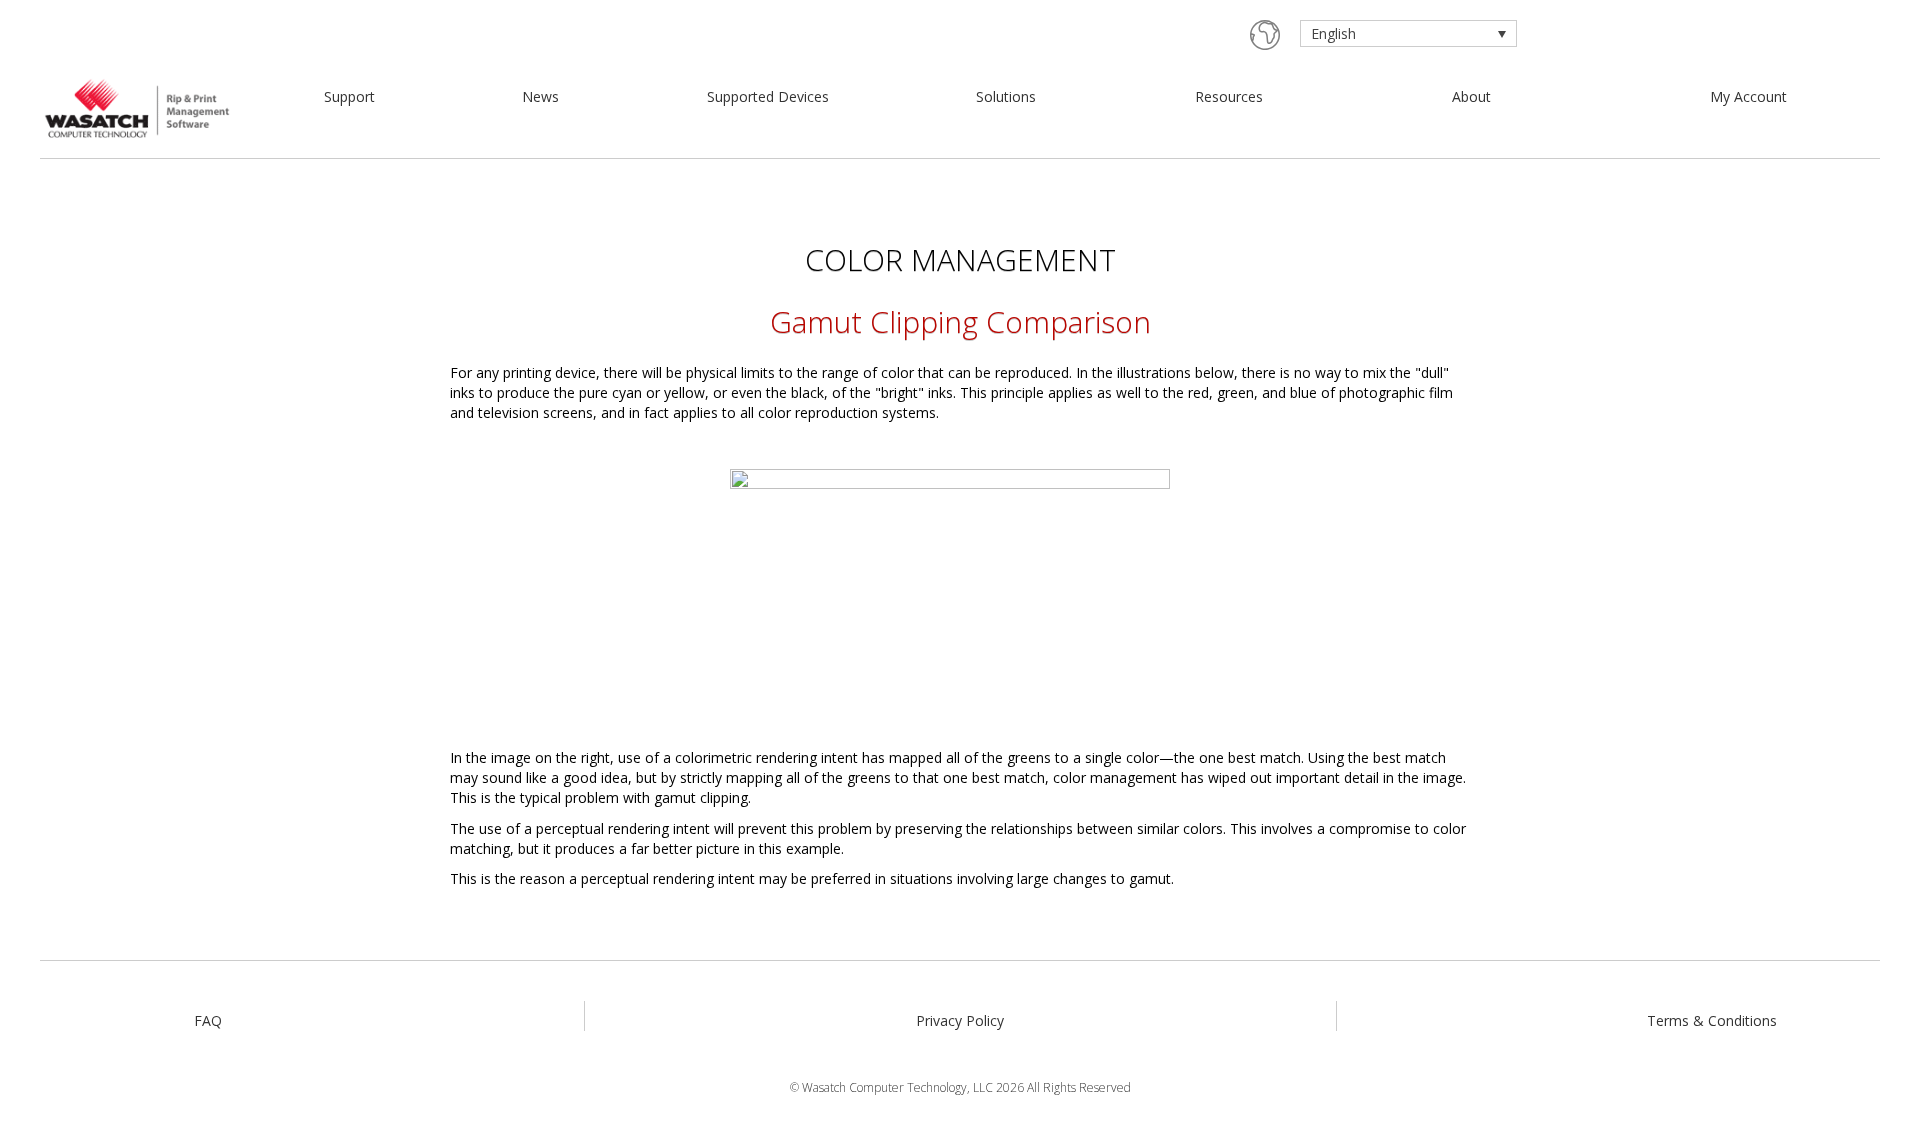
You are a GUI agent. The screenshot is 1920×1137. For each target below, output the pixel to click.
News (540, 96)
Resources (1229, 96)
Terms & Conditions (1712, 1020)
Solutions (1006, 96)
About (1471, 96)
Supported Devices (768, 96)
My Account (1748, 96)
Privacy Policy (960, 1020)
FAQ (208, 1020)
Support (349, 96)
